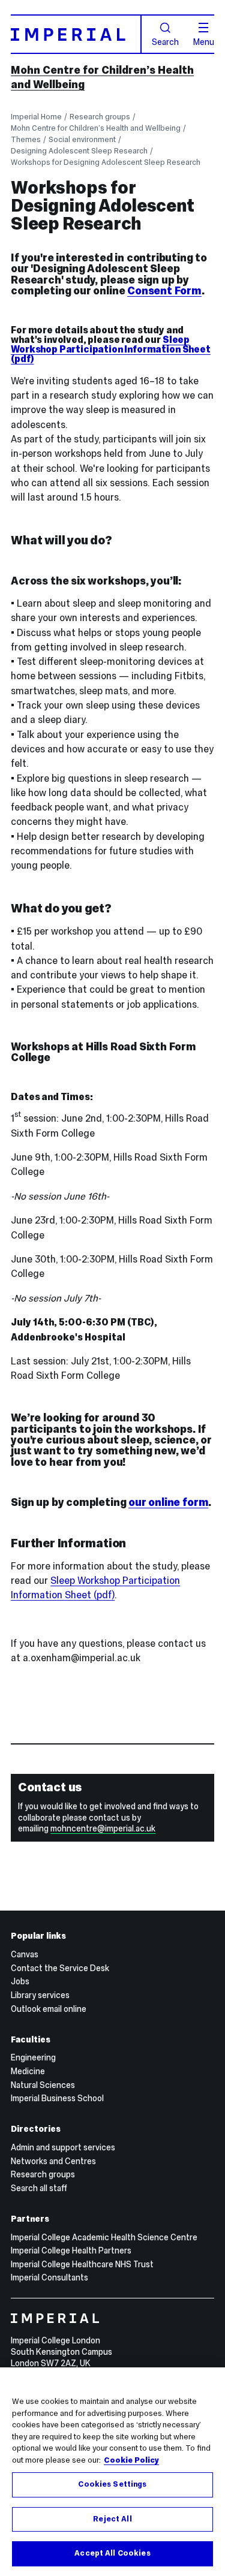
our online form (168, 1502)
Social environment (82, 139)
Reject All (112, 2519)
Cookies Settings (112, 2484)
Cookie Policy (131, 2460)
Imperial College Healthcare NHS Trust (82, 2264)
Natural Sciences (43, 2085)
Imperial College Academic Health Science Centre (104, 2237)
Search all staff (39, 2188)
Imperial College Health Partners (71, 2250)
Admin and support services (63, 2147)
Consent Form (164, 291)
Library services (40, 1995)
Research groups (100, 117)
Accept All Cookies (112, 2553)
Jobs (20, 1981)
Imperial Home (36, 117)
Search (165, 41)
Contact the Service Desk (60, 1968)
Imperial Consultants (49, 2277)
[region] (112, 2472)
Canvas (25, 1954)
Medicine (28, 2071)
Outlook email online (49, 2009)
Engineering (33, 2057)
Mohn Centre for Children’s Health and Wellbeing (96, 128)
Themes (26, 139)
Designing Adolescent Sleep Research (79, 151)
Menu (204, 41)
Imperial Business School (57, 2098)
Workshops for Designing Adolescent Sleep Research (106, 162)
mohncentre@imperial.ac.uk (103, 1828)
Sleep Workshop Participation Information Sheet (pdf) (111, 349)
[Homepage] (76, 34)
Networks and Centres (53, 2161)
